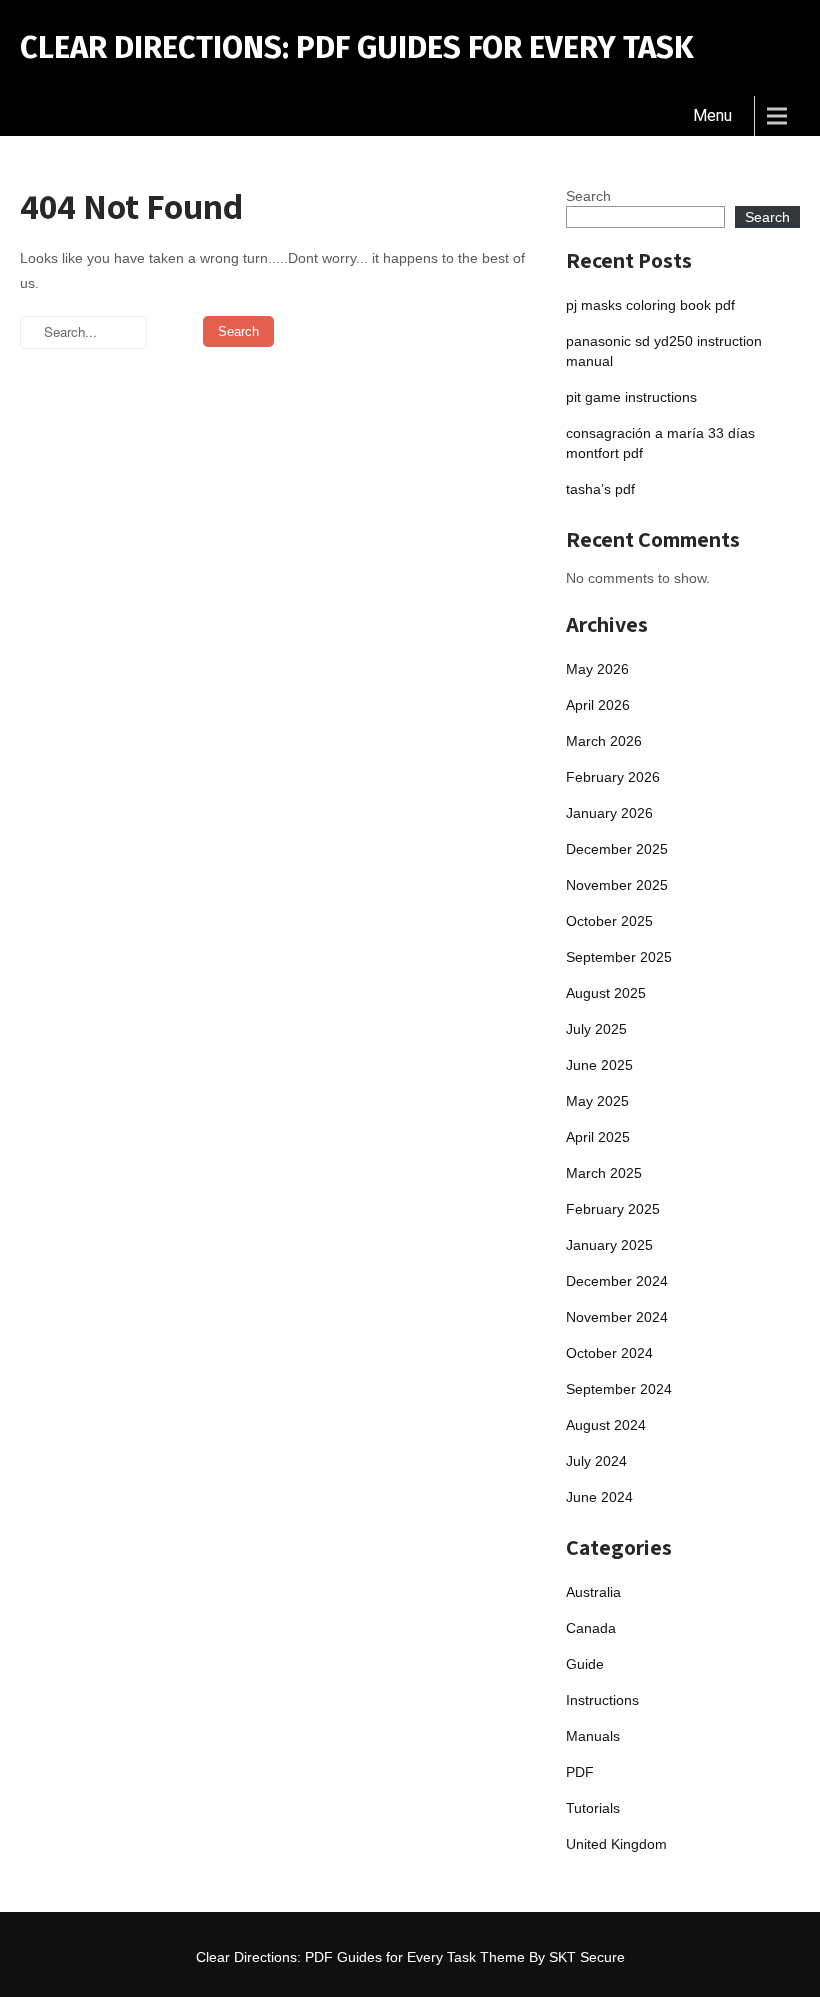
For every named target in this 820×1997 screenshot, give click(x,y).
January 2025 (609, 1245)
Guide (585, 1664)
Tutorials (593, 1808)
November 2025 (617, 885)
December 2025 (617, 849)
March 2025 (604, 1173)
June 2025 (599, 1065)
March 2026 (604, 741)
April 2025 (598, 1137)
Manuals (593, 1736)
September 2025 (619, 957)
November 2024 (617, 1317)
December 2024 (617, 1281)
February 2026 (613, 777)
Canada (591, 1628)
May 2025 (597, 1101)
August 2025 (606, 993)
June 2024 (599, 1497)
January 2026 (609, 813)
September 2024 (619, 1389)
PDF (580, 1772)
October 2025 (609, 921)
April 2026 (598, 705)
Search (588, 196)
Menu (712, 115)
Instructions (602, 1700)
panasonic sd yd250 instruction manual (664, 351)
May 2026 (597, 669)
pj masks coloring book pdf (650, 305)
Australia (593, 1592)
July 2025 (596, 1029)
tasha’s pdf (600, 489)
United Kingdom (616, 1844)
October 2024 (609, 1353)
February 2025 (613, 1209)
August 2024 (606, 1425)
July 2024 (596, 1461)
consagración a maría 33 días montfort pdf (660, 443)
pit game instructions (631, 397)
